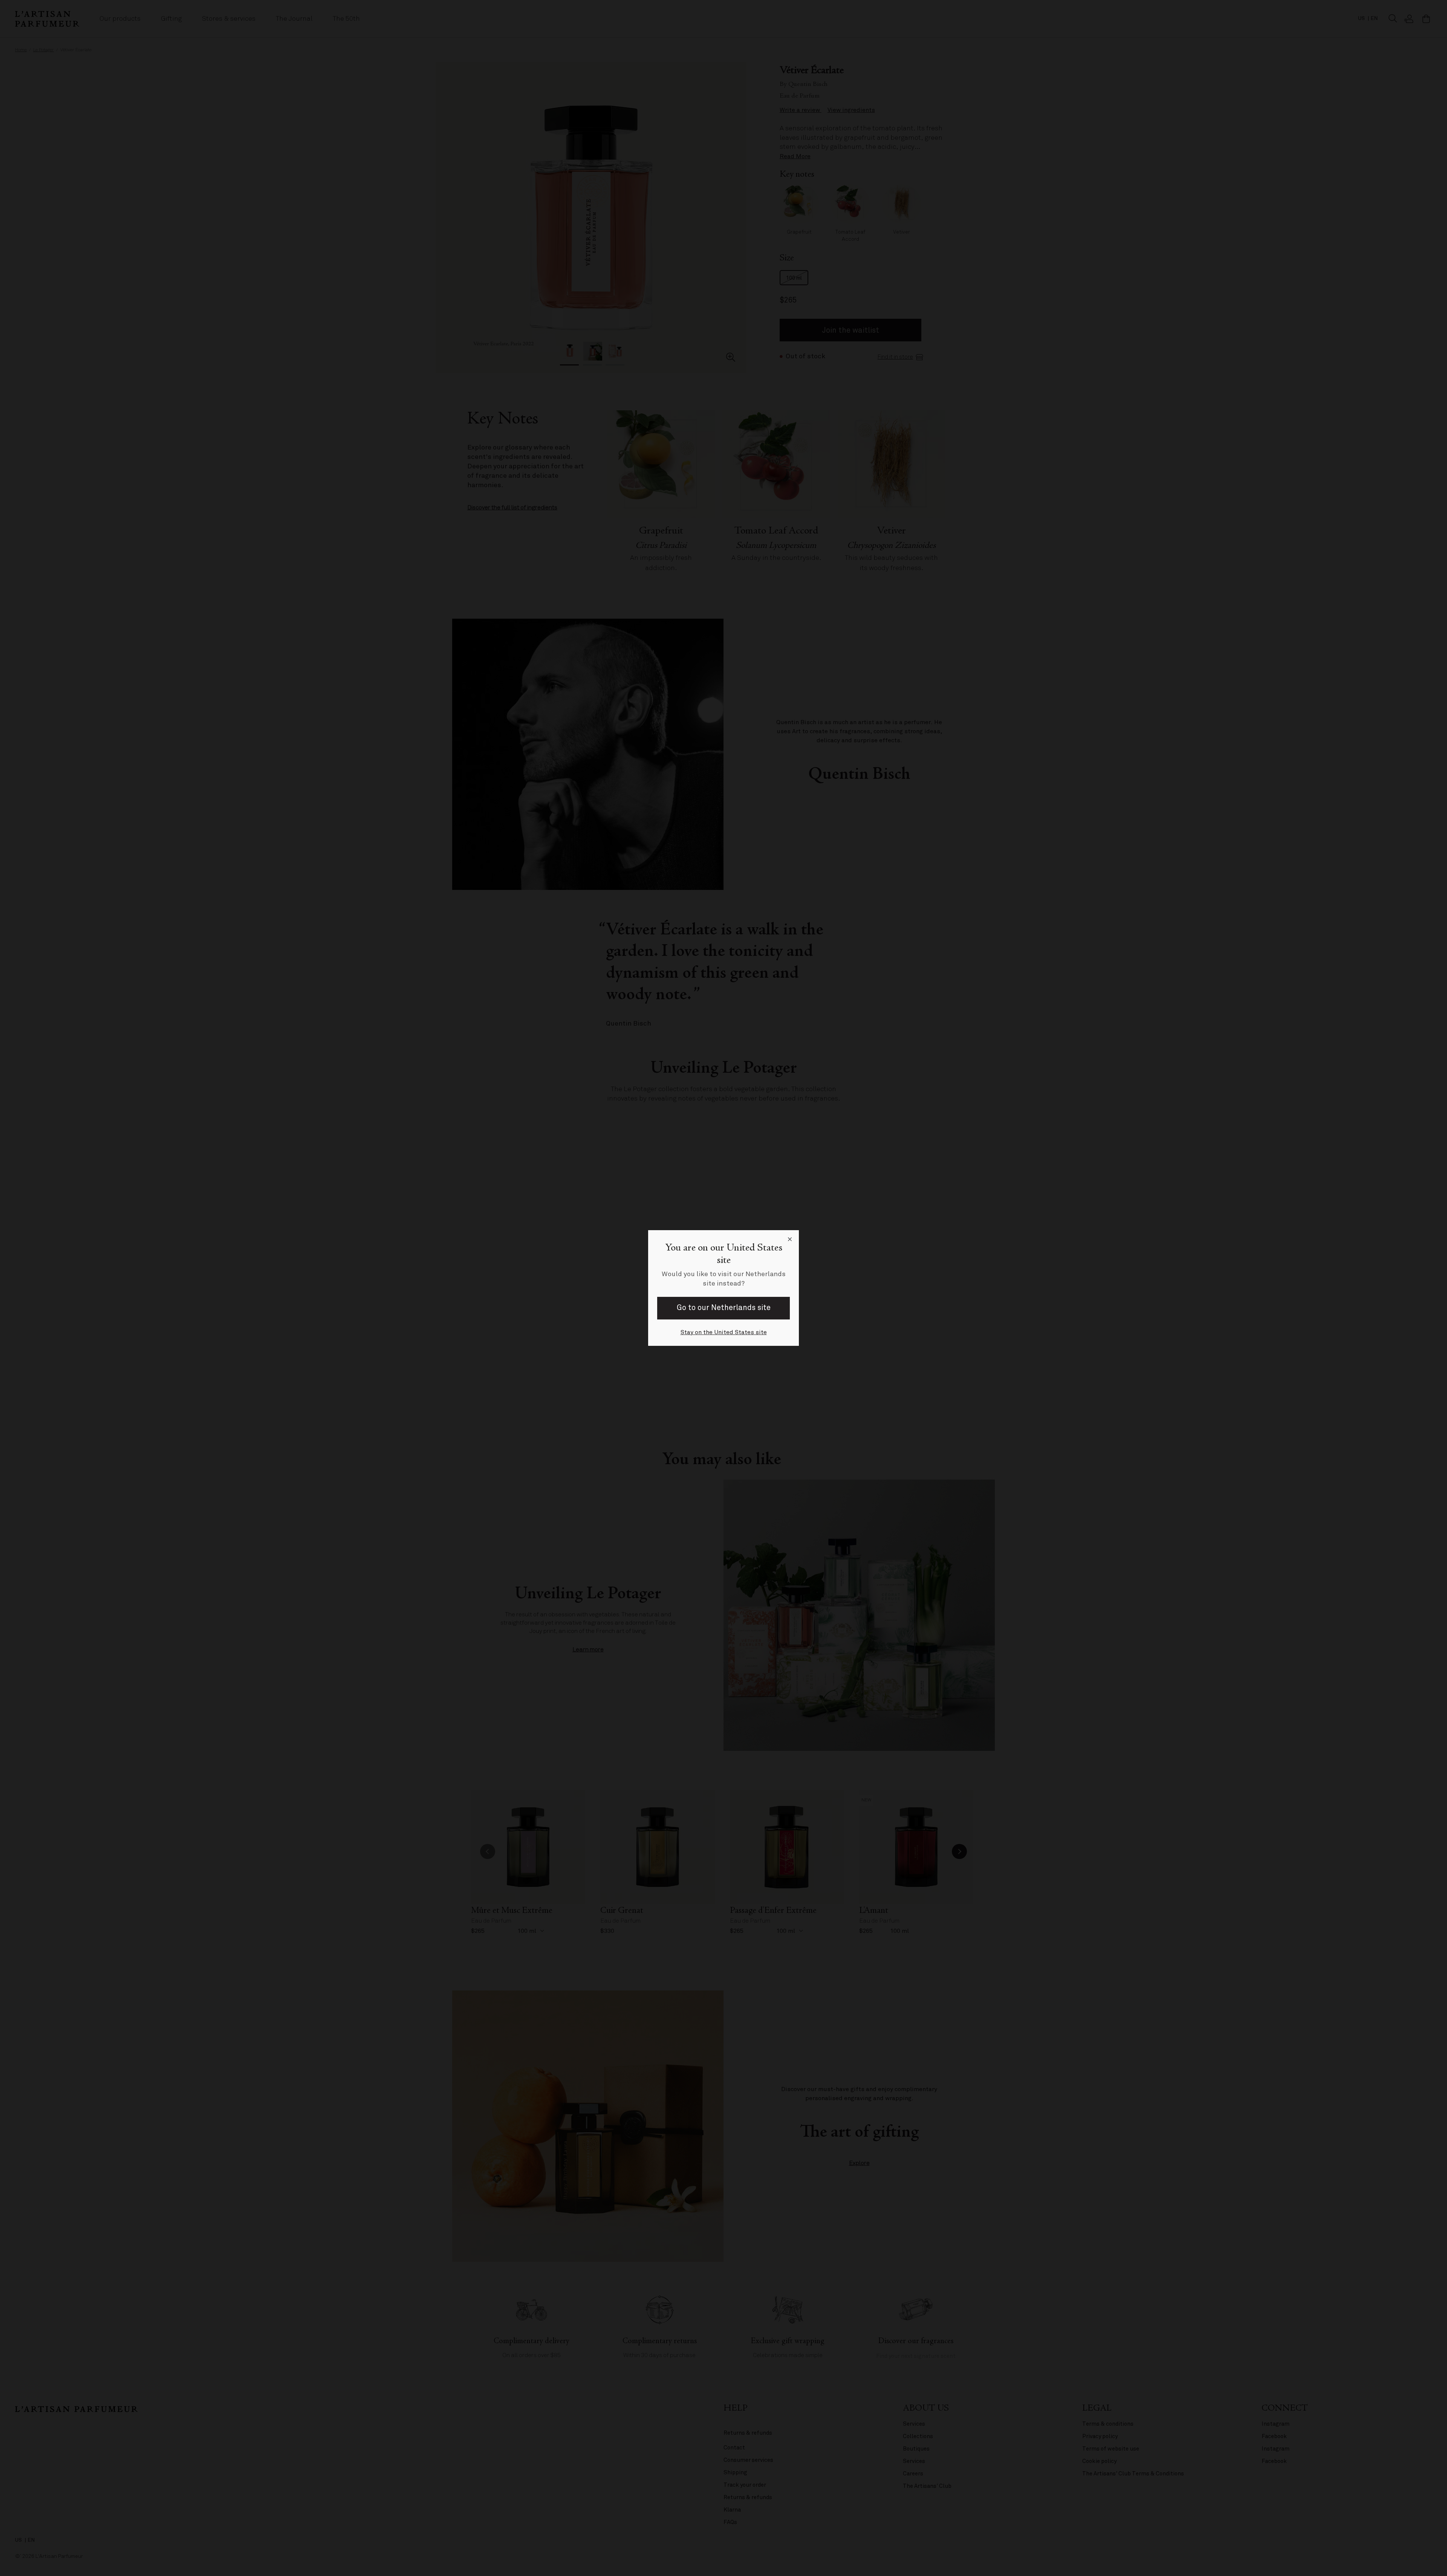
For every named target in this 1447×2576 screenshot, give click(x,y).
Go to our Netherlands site (724, 1308)
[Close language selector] (790, 1239)
